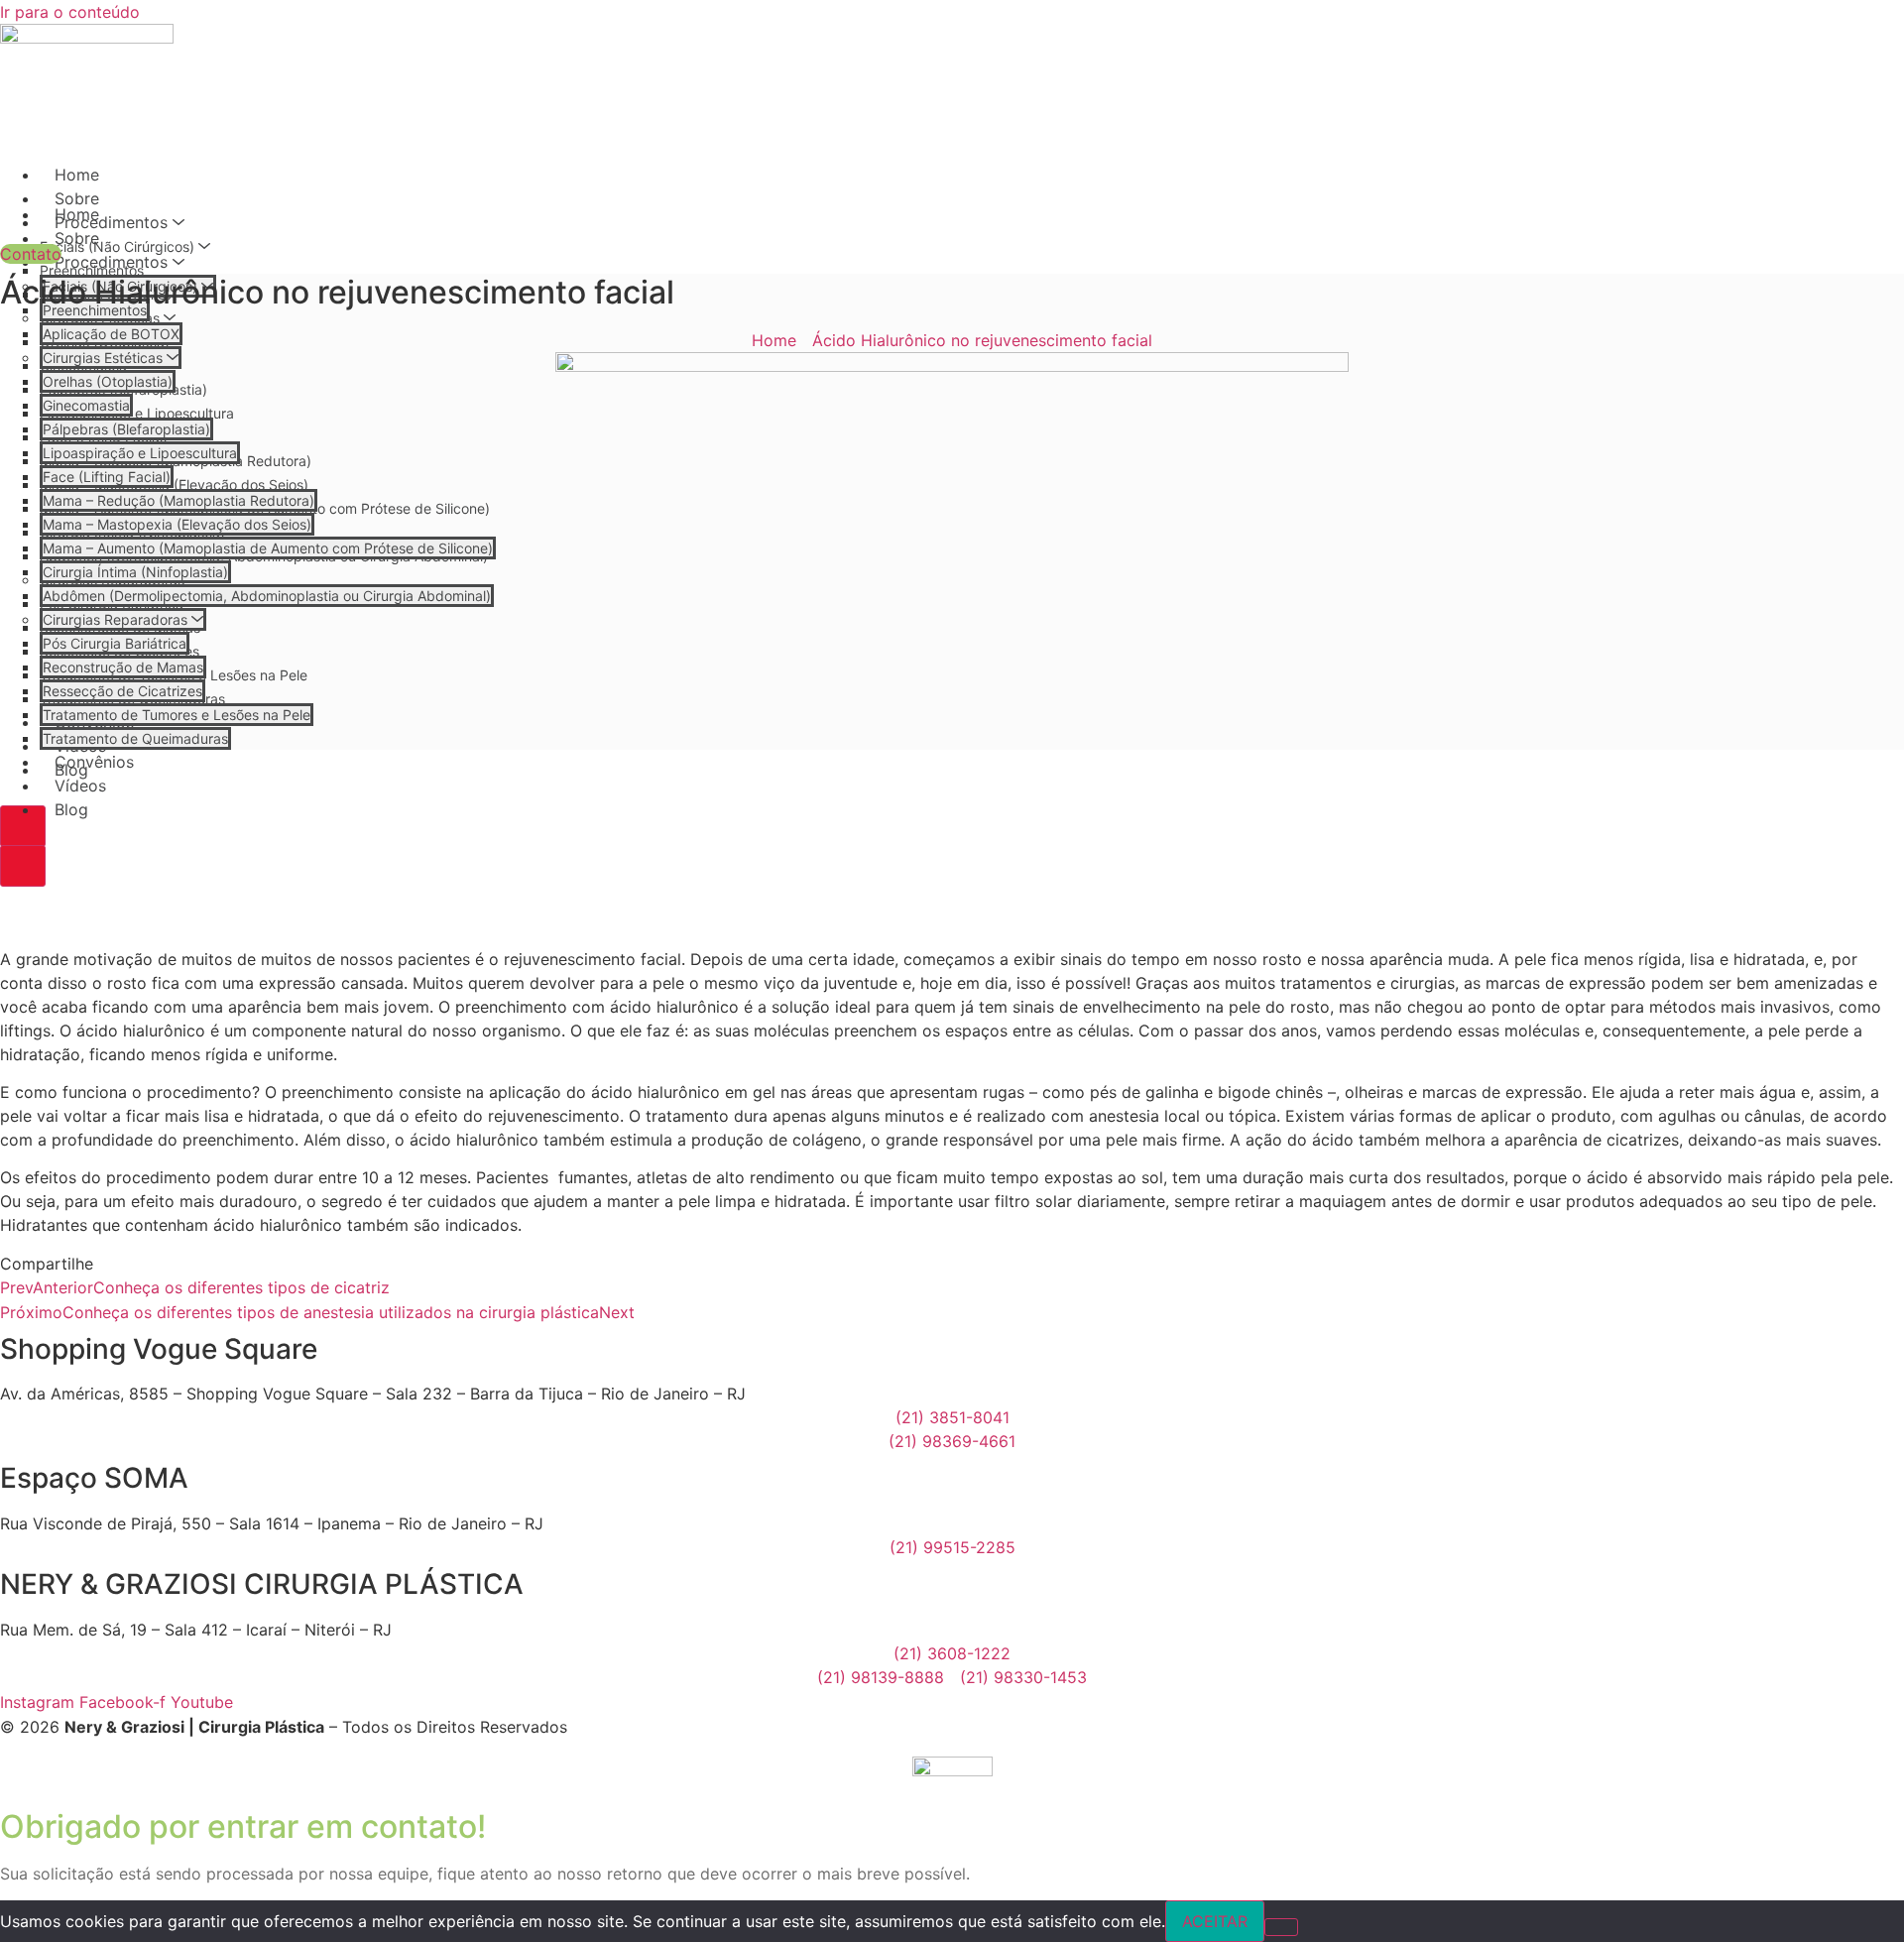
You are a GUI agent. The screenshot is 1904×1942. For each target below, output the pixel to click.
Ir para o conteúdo (70, 12)
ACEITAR (1215, 1921)
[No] (1281, 1927)
